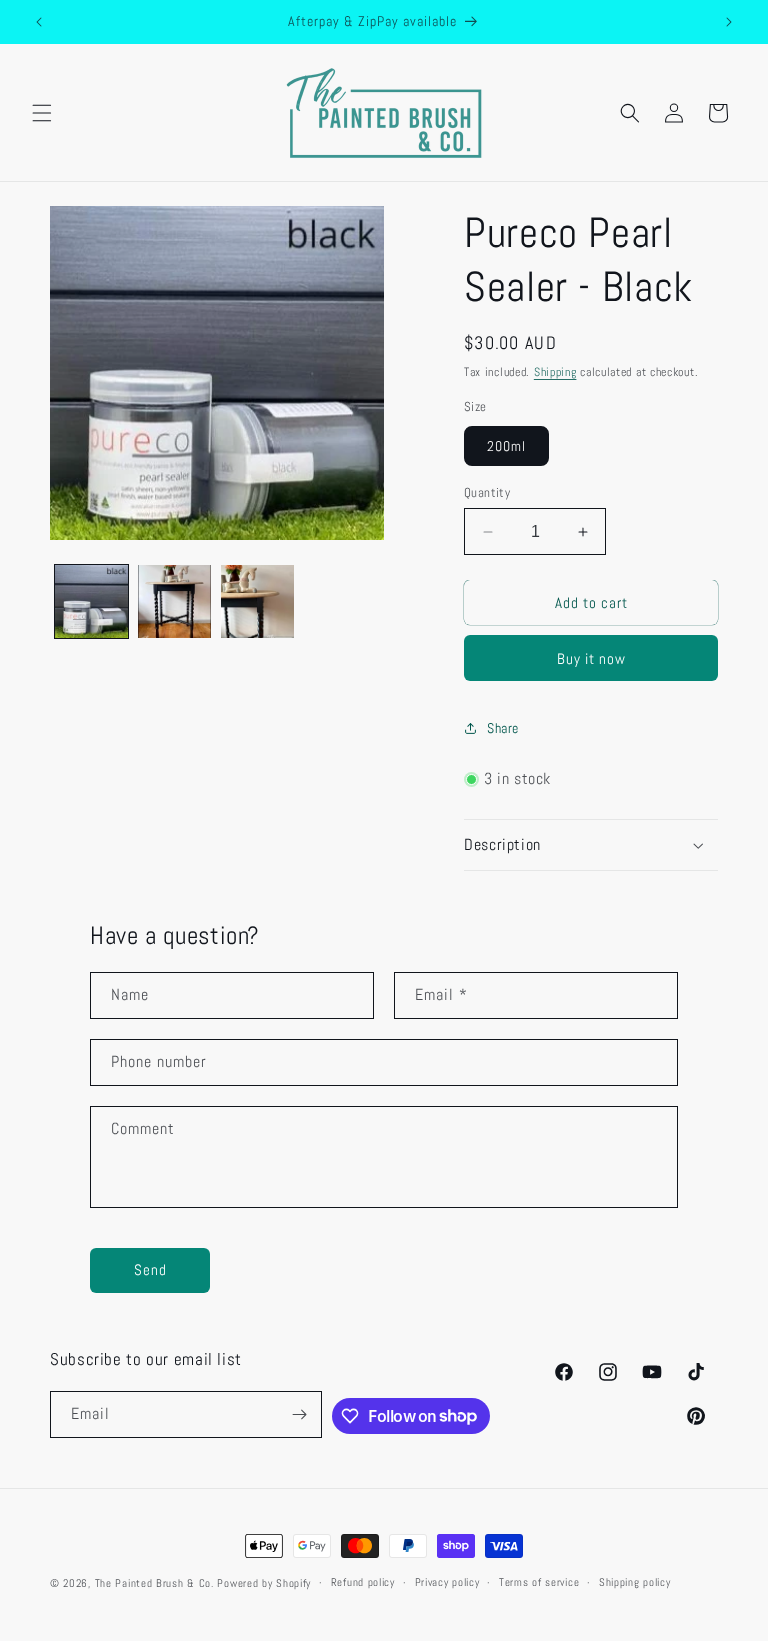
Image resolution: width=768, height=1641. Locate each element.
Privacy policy (447, 1582)
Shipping (555, 372)
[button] (42, 113)
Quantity (487, 492)
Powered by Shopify (264, 1583)
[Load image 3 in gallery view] (257, 601)
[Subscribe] (299, 1414)
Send (150, 1269)
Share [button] (503, 728)
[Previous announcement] (39, 22)
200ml (506, 446)
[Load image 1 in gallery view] (91, 601)
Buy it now (591, 658)
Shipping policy (635, 1582)
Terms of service (539, 1582)
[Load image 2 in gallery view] (174, 601)
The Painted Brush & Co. (154, 1583)
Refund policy (363, 1582)
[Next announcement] (729, 22)
